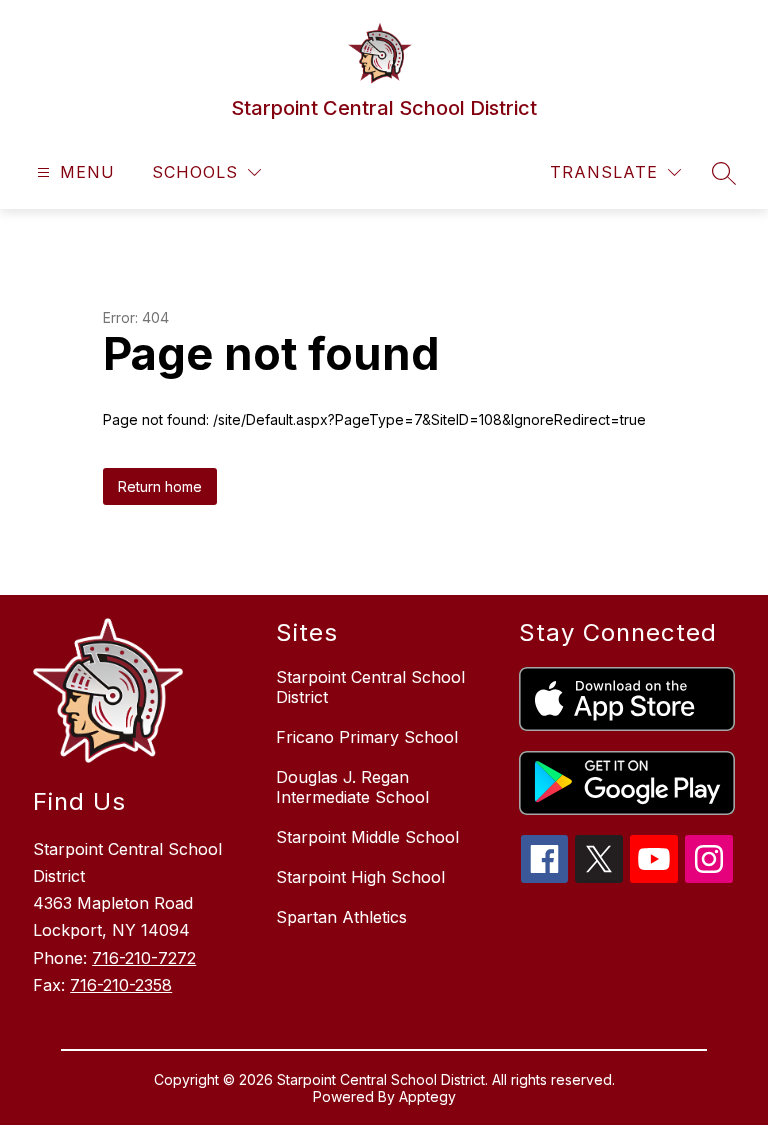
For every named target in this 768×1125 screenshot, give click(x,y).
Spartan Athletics (341, 917)
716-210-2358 (121, 985)
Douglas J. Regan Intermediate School (352, 787)
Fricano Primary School (367, 737)
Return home (160, 486)
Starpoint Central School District (370, 687)
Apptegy (427, 1096)
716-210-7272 (144, 958)
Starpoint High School (360, 877)
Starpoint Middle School (367, 837)
